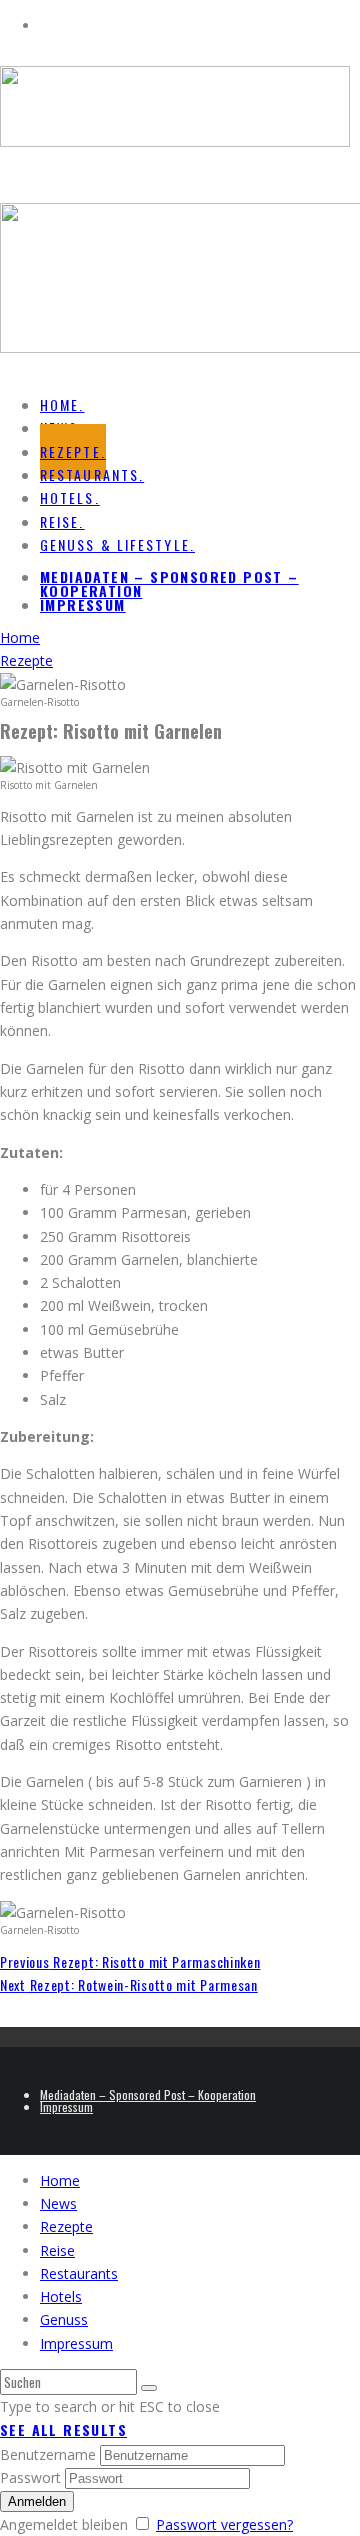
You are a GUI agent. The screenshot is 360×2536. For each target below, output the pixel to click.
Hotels (61, 2296)
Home (60, 2180)
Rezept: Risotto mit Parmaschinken (130, 1961)
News (58, 2203)
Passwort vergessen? (224, 2524)
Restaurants (79, 2273)
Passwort (30, 2477)
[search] (149, 2388)
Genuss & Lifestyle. (117, 544)
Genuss (64, 2319)
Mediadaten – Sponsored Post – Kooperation (169, 583)
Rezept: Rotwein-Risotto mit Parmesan (129, 1984)
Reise (57, 2250)
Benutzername (48, 2454)
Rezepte (66, 2226)
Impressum (83, 604)
